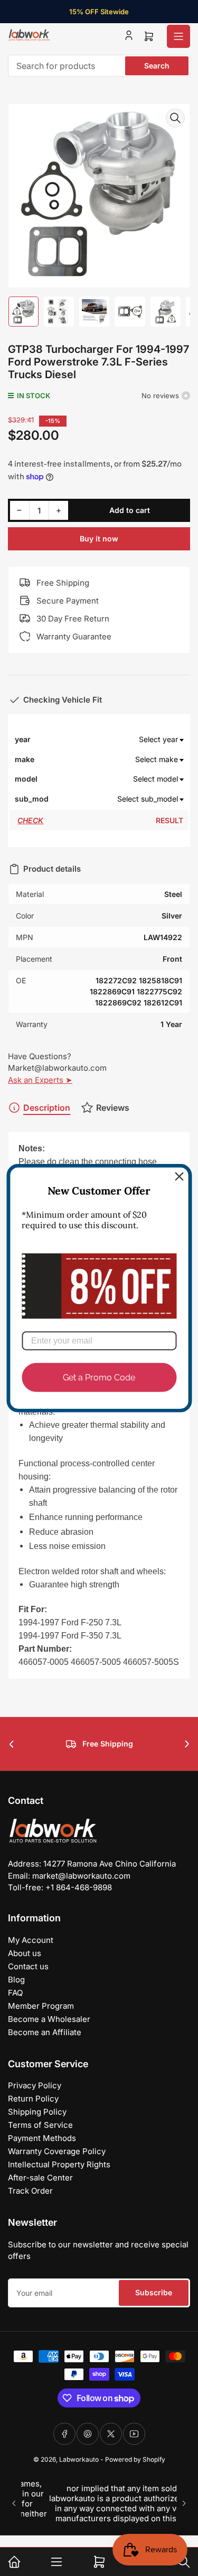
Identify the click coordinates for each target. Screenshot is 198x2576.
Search (157, 66)
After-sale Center (40, 2178)
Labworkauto (79, 2459)
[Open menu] (178, 36)
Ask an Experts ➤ (40, 1080)
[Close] (179, 1176)
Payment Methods (42, 2138)
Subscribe (154, 2292)
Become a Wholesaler (49, 2019)
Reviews (113, 1108)
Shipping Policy (37, 2112)
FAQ (15, 1993)
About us (25, 1953)
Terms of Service (40, 2125)
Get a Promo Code (99, 1378)
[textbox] (117, 739)
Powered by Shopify (135, 2459)
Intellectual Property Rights (59, 2164)
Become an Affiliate (45, 2032)
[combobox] (99, 66)
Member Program (41, 2006)
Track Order (30, 2191)
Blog (16, 1980)
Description (47, 1108)
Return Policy (33, 2099)
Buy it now (99, 539)
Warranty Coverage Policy (57, 2151)
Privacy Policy (35, 2085)
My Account (31, 1940)
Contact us (28, 1966)
